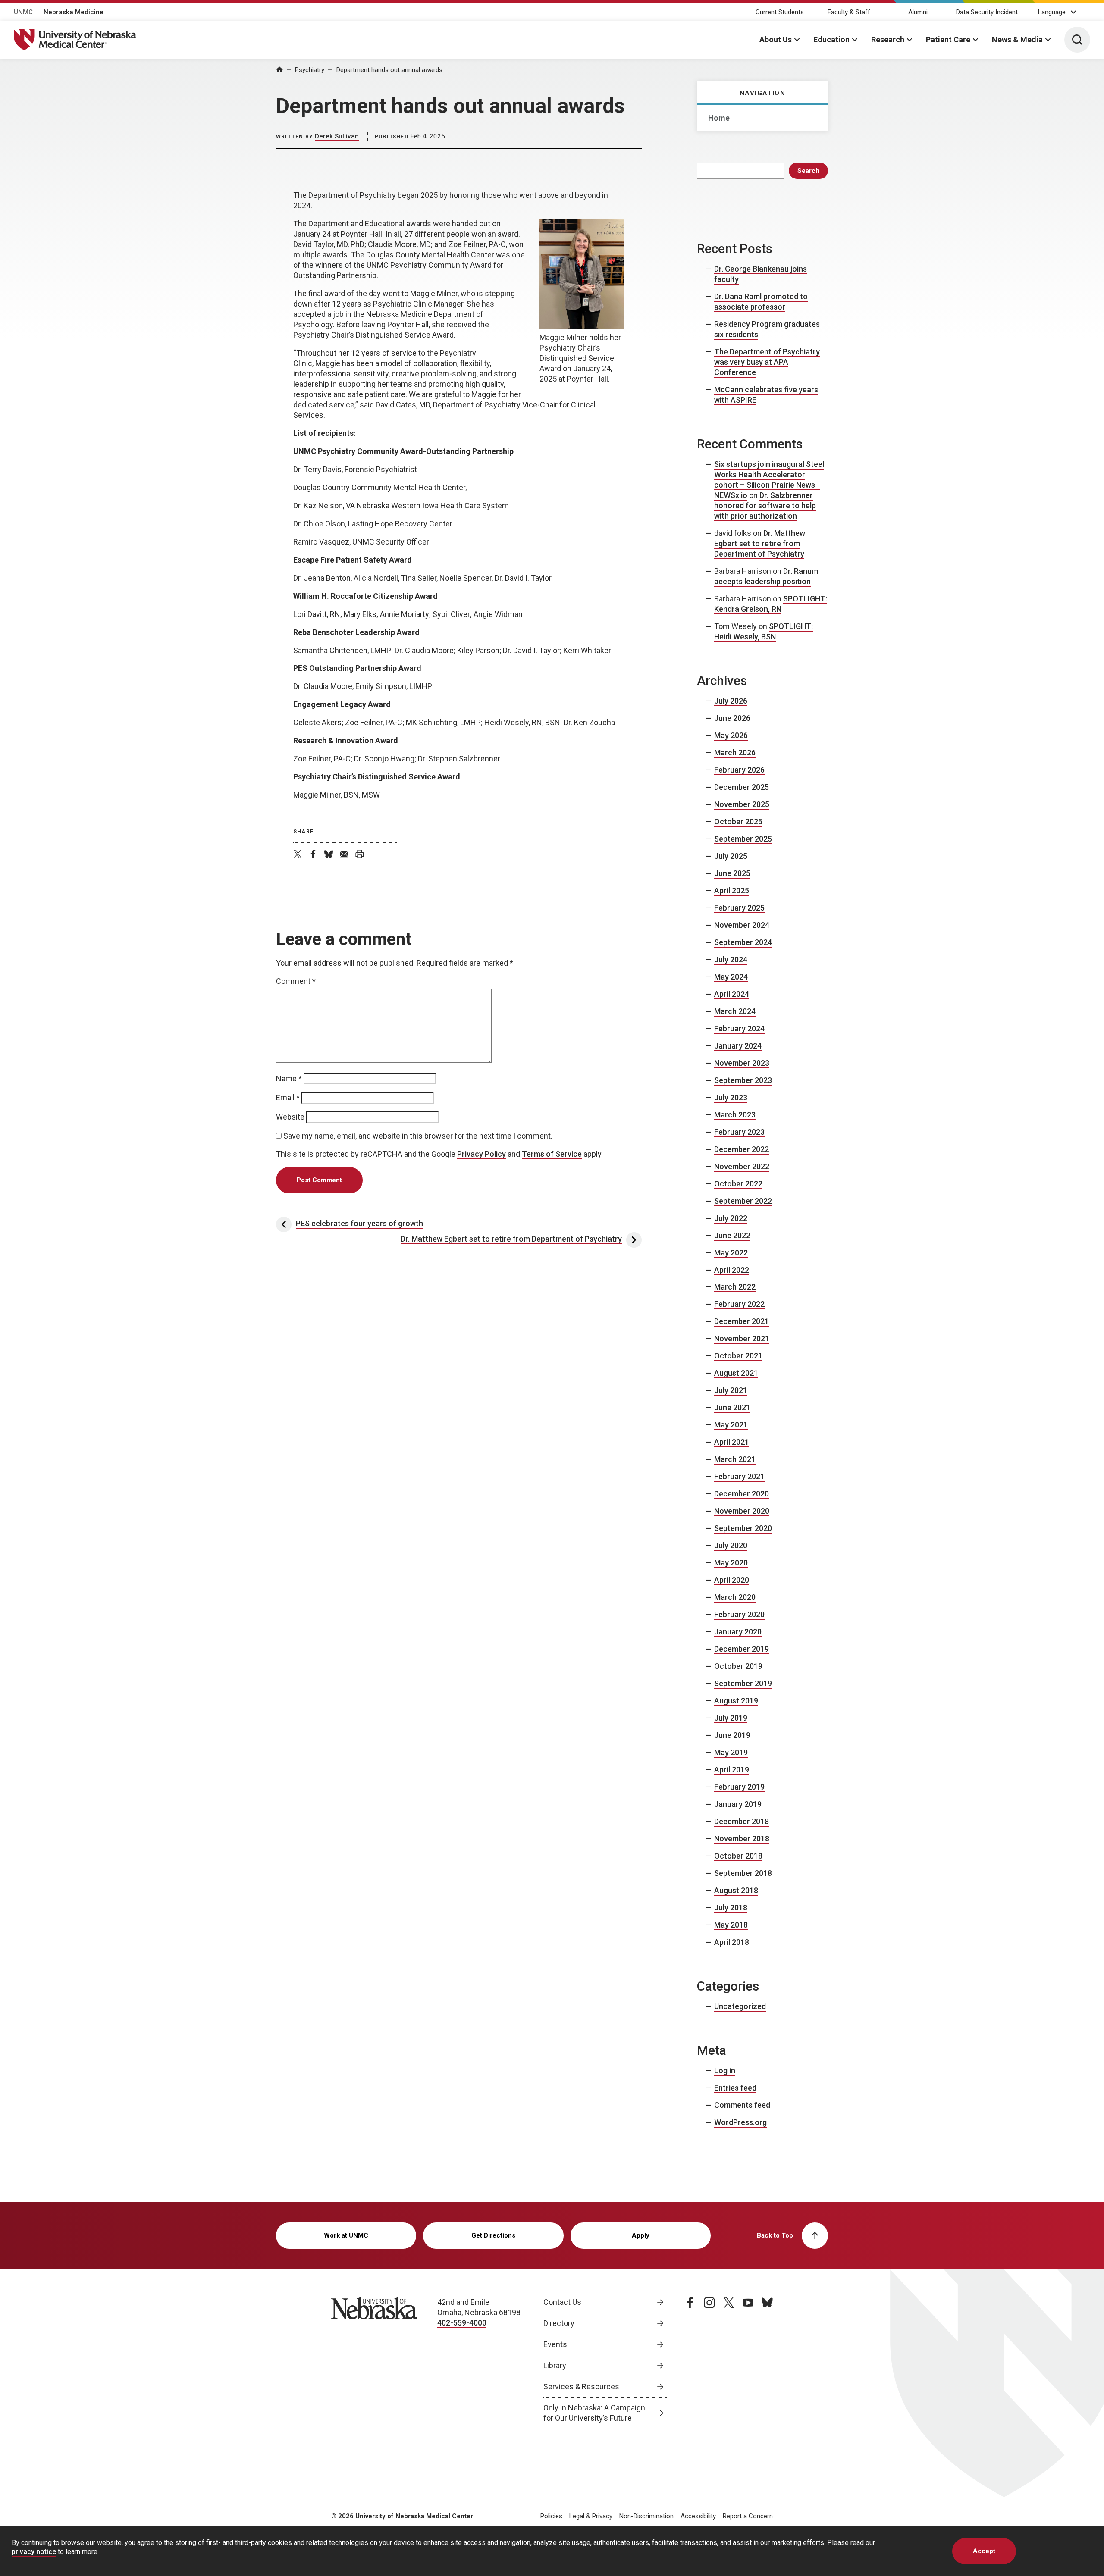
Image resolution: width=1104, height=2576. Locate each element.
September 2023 (743, 1080)
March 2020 (735, 1597)
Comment (296, 981)
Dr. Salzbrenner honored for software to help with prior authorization (765, 505)
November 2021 (742, 1338)
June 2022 (732, 1235)
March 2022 (735, 1287)
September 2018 (743, 1873)
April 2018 (732, 1942)
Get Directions (493, 2235)
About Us (776, 39)
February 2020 (739, 1614)
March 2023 (735, 1115)
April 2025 (732, 890)
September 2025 (743, 839)
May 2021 (731, 1425)
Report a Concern (748, 2516)
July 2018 (731, 1908)
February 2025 (739, 908)
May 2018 (731, 1925)
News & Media (1017, 39)
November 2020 (742, 1511)
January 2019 (738, 1804)
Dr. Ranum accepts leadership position (766, 576)
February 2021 (739, 1476)
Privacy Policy (481, 1154)
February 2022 (739, 1304)
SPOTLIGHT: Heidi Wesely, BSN (764, 631)
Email (288, 1097)
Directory (559, 2323)
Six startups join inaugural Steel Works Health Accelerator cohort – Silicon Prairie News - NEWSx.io (769, 480)
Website (290, 1117)
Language (1052, 12)
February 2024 (739, 1028)
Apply (641, 2235)
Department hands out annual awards (389, 70)
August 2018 (736, 1890)
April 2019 (732, 1770)
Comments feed (742, 2105)
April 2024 (732, 994)
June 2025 (732, 873)
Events (555, 2344)
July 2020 (731, 1545)
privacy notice (34, 2552)
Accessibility (698, 2516)
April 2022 (732, 1270)
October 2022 (738, 1184)
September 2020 (743, 1528)
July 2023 (731, 1097)
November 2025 (742, 804)
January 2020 (738, 1632)
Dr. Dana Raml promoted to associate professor (761, 302)
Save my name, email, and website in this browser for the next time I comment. (418, 1136)
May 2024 (731, 977)
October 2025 (738, 822)
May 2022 (731, 1253)
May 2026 (731, 735)
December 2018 (742, 1821)
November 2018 (742, 1839)
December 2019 (742, 1649)
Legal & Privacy (591, 2516)
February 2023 (739, 1132)
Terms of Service (552, 1154)
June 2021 (732, 1407)
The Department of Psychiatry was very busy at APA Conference (767, 362)
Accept (984, 2551)
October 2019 (738, 1666)
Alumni (918, 12)
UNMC (23, 12)
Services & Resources (581, 2387)
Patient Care (948, 39)
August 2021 (736, 1373)
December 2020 (742, 1494)
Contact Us (562, 2302)
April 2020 (732, 1580)
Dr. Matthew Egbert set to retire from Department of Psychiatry (760, 543)
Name (289, 1078)
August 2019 (736, 1701)
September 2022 (743, 1201)
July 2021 (731, 1390)
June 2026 (732, 718)
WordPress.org (740, 2122)
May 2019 (731, 1752)
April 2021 (732, 1442)
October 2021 (738, 1356)
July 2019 (731, 1718)
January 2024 (738, 1046)
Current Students (780, 12)
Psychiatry (310, 70)
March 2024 (735, 1011)
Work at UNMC (346, 2235)
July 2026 (731, 701)
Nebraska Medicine (74, 12)
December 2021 (742, 1321)
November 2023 (742, 1063)
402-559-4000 (462, 2323)
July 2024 (731, 959)
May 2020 (731, 1563)
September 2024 (743, 942)
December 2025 (742, 787)
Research (888, 39)
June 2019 (732, 1735)
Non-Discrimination (646, 2516)
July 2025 (731, 856)
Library (555, 2365)
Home (719, 118)
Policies (551, 2516)
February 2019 (739, 1787)
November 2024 (742, 925)
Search (808, 171)
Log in (725, 2071)
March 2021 (735, 1459)
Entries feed (735, 2088)
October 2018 (738, 1856)
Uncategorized (740, 2006)
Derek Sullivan (337, 136)
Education (831, 39)
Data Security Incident (987, 12)
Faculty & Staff (849, 12)
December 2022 (742, 1149)
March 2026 (735, 753)
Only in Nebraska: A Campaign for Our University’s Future (594, 2413)
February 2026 (739, 770)
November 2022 (742, 1166)
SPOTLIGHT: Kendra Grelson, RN (771, 604)
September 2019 (743, 1683)
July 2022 (731, 1218)
